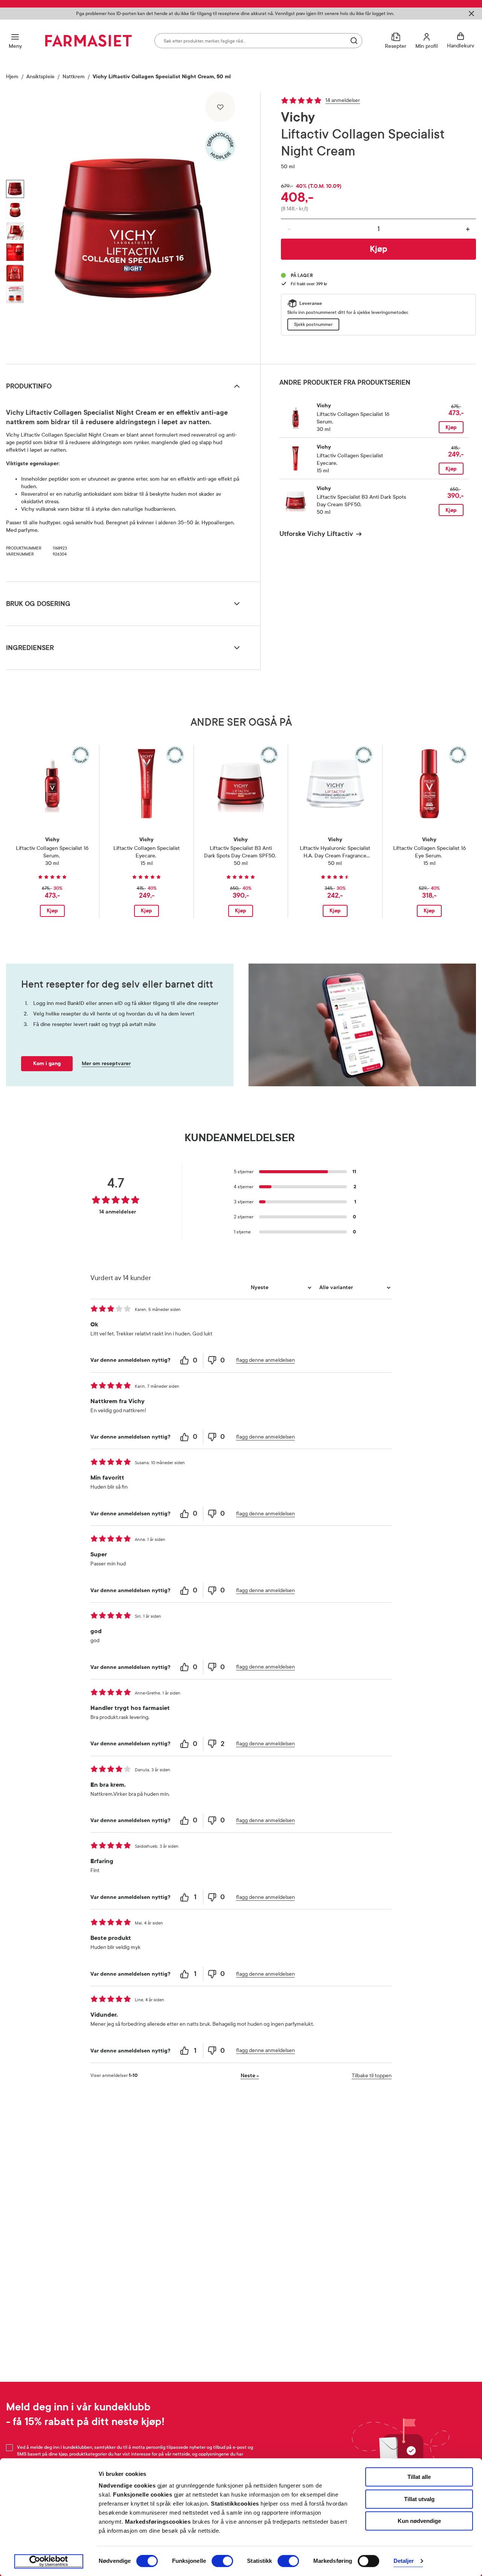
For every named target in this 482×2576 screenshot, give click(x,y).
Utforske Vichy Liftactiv (316, 534)
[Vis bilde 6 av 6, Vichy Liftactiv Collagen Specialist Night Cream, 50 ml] (15, 294)
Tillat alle (419, 2477)
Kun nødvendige (419, 2521)
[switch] (222, 2561)
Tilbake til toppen (372, 2076)
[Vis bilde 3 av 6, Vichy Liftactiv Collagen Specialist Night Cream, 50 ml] (15, 231)
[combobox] (258, 41)
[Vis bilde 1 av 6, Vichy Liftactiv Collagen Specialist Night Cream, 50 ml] (15, 189)
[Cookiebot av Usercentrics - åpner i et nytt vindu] (49, 2561)
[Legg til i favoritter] (220, 107)
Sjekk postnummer (313, 324)
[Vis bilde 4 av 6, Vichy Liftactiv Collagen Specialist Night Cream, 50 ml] (15, 252)
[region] (133, 225)
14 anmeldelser (343, 100)
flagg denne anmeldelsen (265, 1360)
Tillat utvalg (419, 2499)
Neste (250, 2076)
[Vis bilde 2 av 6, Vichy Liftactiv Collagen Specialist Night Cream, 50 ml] (15, 210)
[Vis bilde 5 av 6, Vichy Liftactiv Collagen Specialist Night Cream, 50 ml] (15, 273)
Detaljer (404, 2561)
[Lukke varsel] (471, 14)
